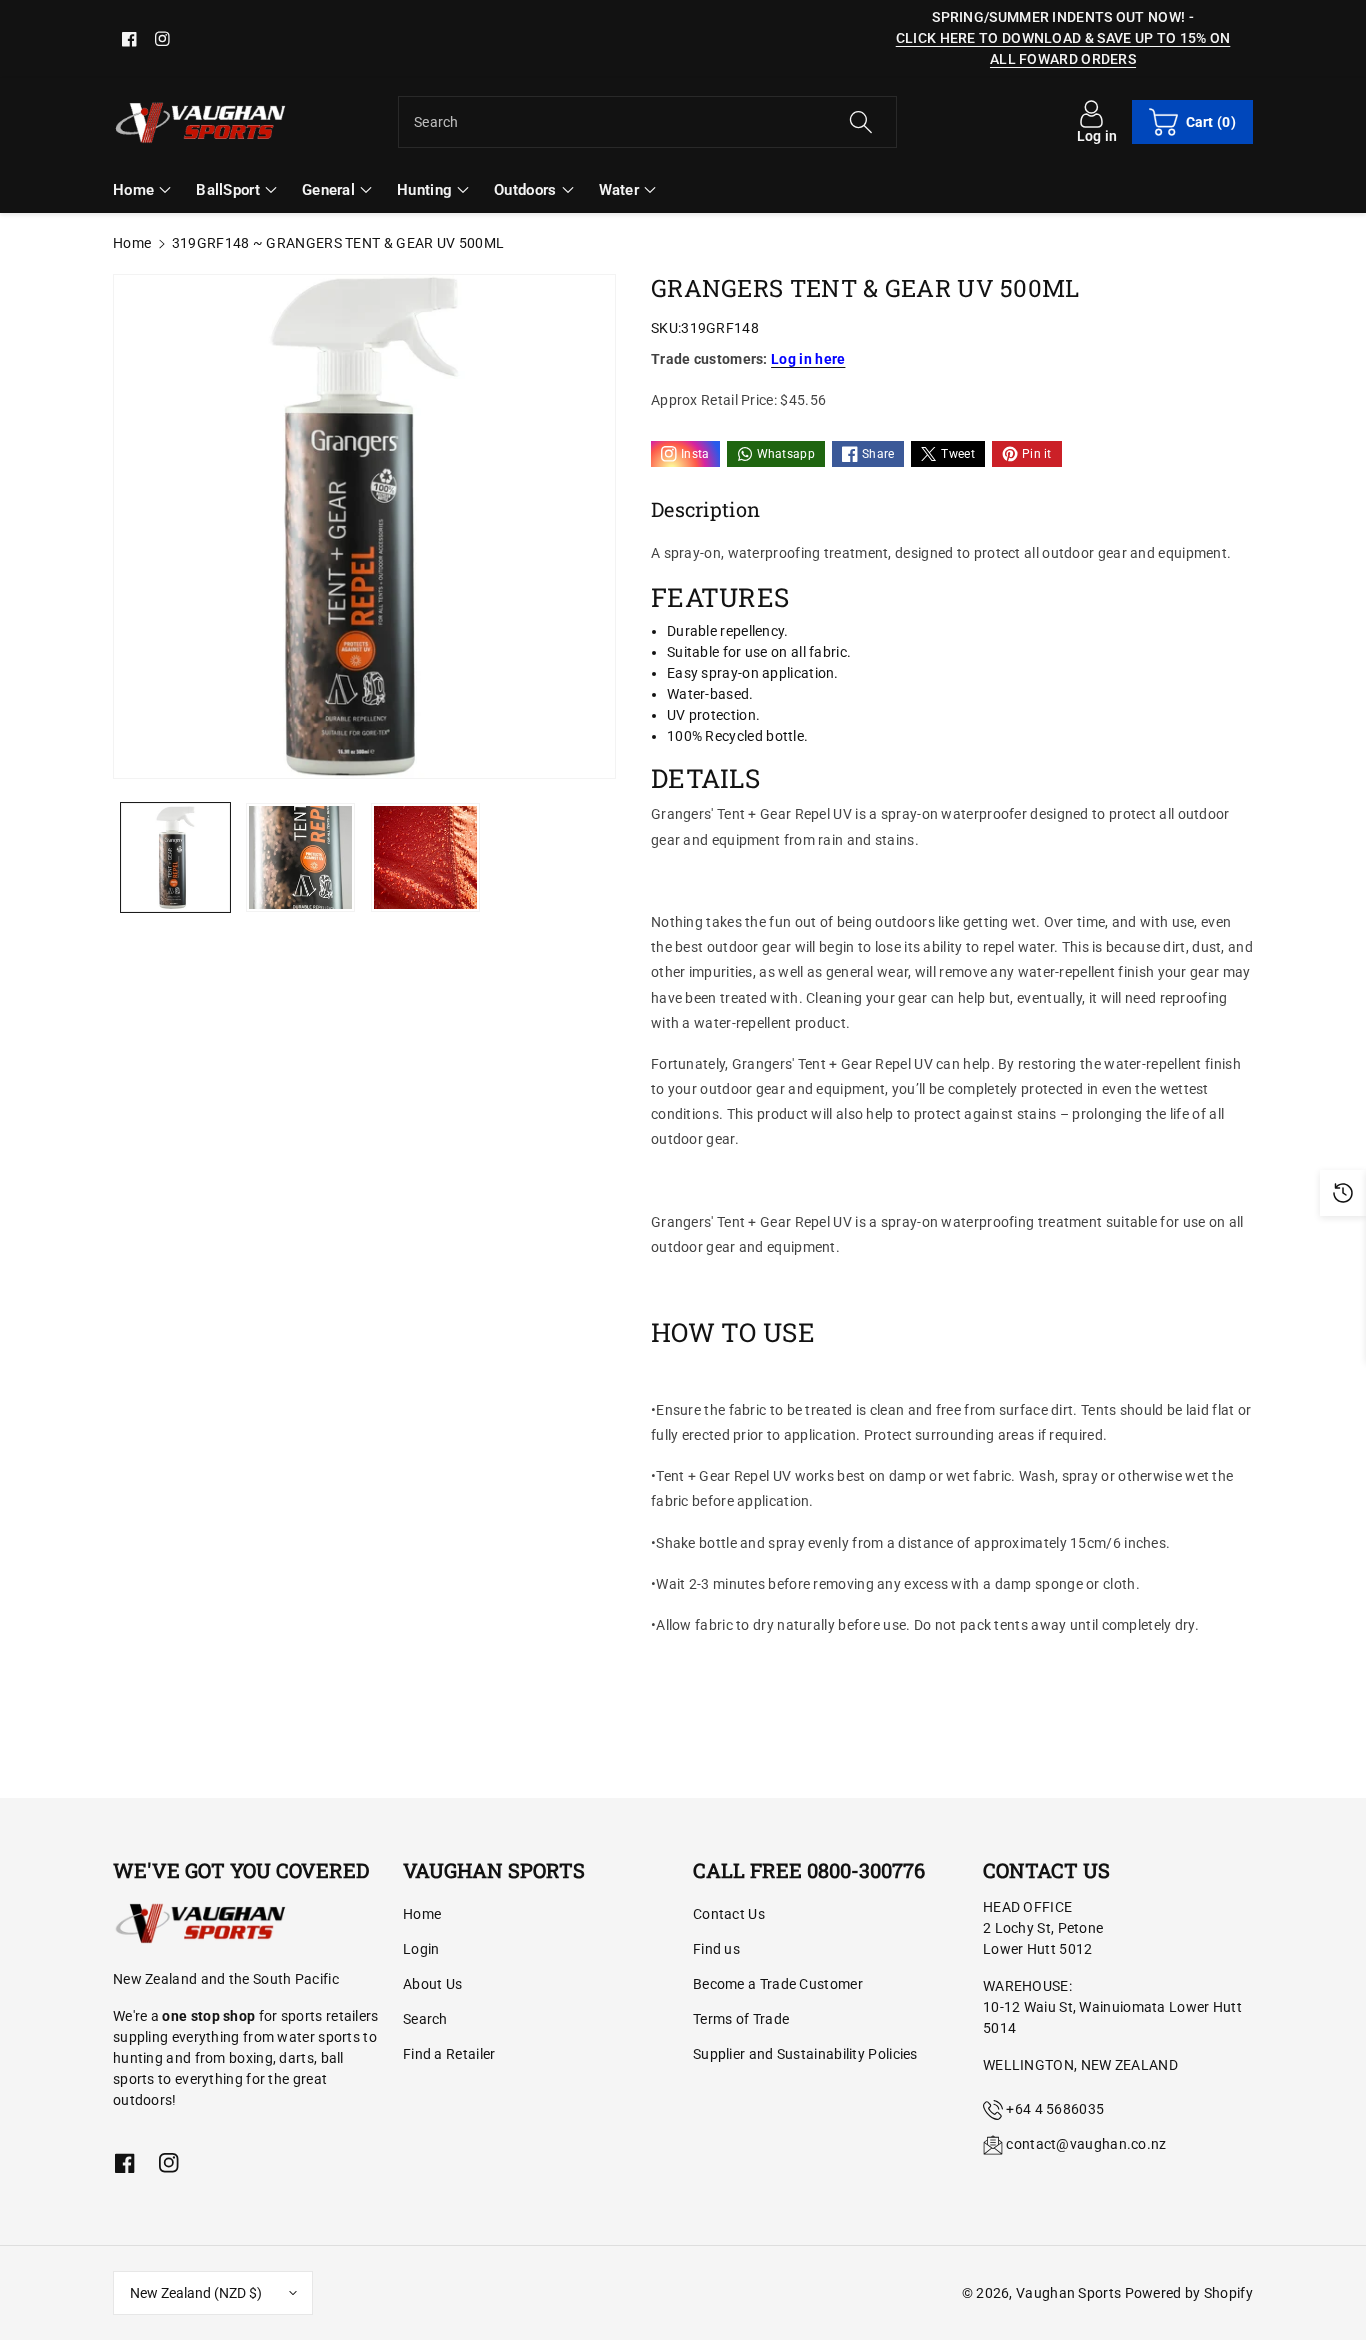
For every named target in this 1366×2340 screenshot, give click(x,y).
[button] (1192, 122)
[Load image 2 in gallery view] (300, 857)
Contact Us (729, 1914)
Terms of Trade (741, 2019)
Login (421, 1949)
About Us (432, 1984)
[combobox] (647, 122)
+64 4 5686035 (1055, 2109)
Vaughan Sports (1068, 2293)
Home (132, 243)
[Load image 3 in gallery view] (425, 857)
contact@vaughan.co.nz (1086, 2144)
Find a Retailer (449, 2054)
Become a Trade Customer (778, 1984)
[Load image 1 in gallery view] (175, 857)
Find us (716, 1949)
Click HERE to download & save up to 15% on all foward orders (1063, 48)
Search (425, 2019)
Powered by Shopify (1189, 2293)
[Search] (860, 122)
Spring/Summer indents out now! (1058, 17)
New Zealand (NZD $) (196, 2293)
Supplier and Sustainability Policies (805, 2054)
